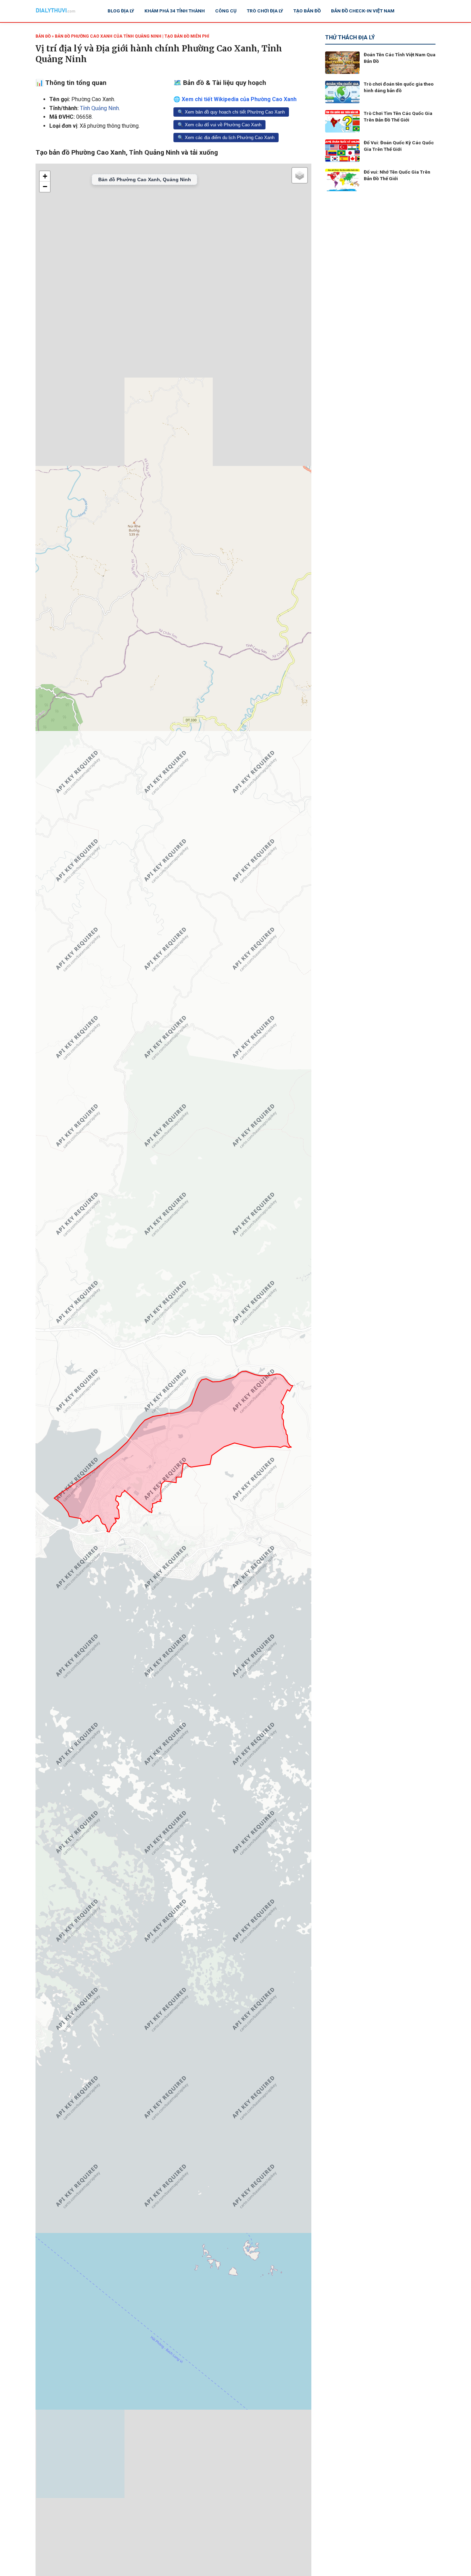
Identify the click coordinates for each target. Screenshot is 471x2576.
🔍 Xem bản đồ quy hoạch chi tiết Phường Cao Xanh (231, 112)
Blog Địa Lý (121, 11)
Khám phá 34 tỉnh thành (175, 11)
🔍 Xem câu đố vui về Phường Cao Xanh (219, 125)
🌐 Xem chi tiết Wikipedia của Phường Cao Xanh (235, 99)
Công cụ (226, 11)
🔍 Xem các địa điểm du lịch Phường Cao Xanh (226, 138)
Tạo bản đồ (307, 11)
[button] (45, 176)
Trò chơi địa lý (265, 11)
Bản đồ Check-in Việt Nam (363, 11)
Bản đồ (43, 36)
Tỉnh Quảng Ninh (99, 108)
